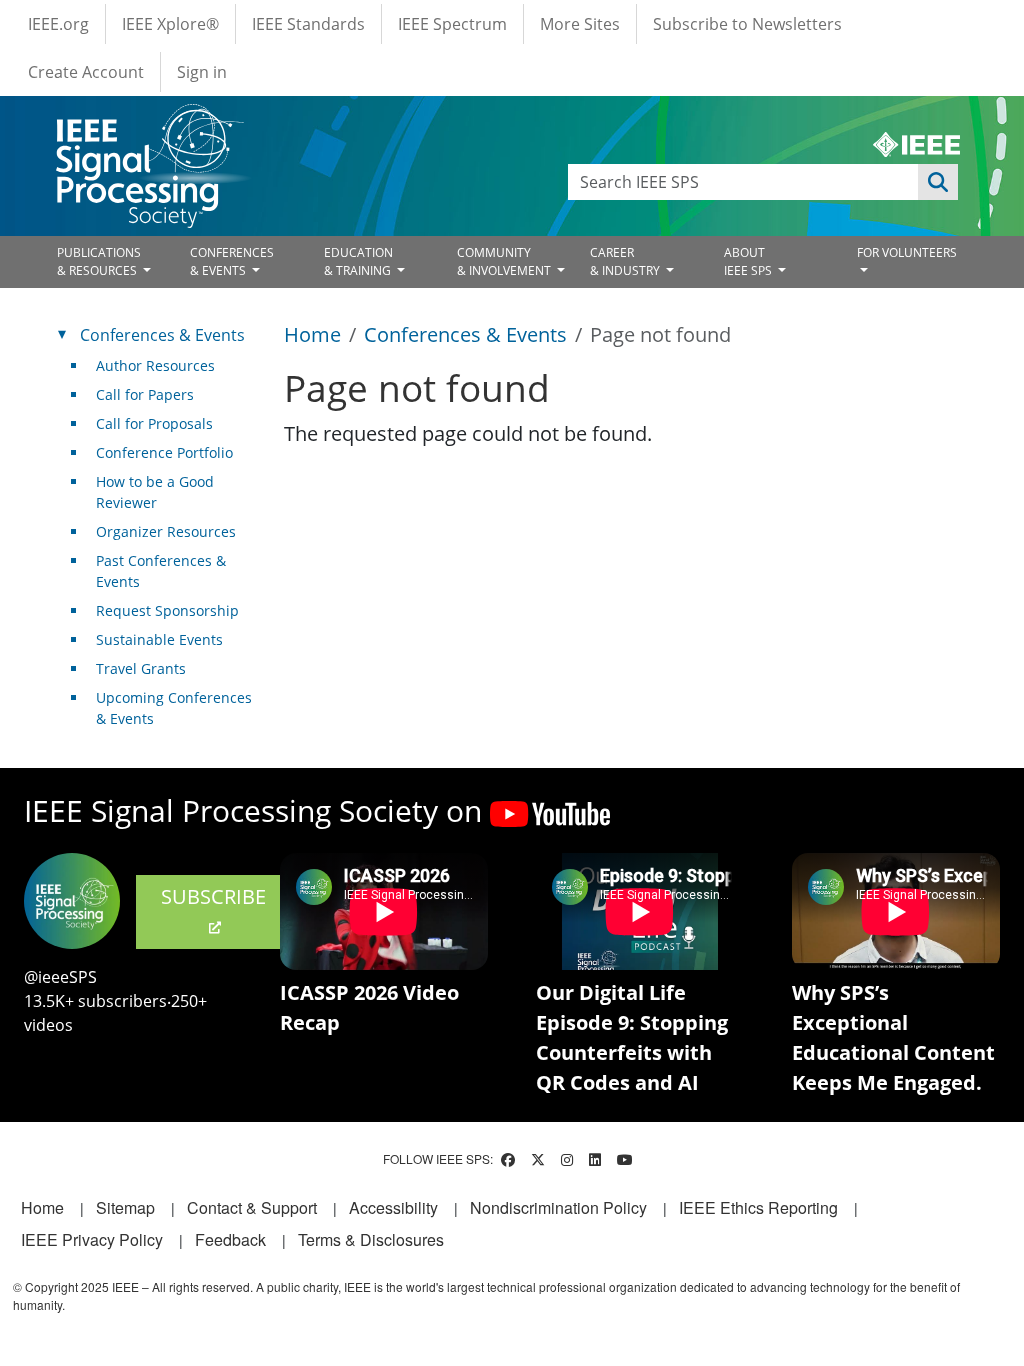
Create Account (86, 72)
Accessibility (393, 1207)
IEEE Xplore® (170, 24)
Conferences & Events (465, 334)
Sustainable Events (159, 639)
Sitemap (125, 1207)
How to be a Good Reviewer (155, 492)
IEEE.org (58, 24)
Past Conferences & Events (161, 571)
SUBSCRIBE (213, 896)
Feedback (230, 1239)
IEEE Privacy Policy (92, 1239)
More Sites (580, 24)
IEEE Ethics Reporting (758, 1207)
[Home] (148, 122)
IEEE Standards (308, 24)
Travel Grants (141, 668)
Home (312, 334)
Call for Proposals (154, 423)
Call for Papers (145, 394)
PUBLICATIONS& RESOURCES (99, 261)
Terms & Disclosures (371, 1239)
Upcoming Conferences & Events (174, 708)
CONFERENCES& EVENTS (232, 261)
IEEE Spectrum (452, 24)
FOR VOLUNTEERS (907, 252)
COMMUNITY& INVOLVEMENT (505, 261)
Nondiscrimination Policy (558, 1207)
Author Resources (155, 365)
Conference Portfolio (164, 452)
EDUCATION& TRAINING (359, 261)
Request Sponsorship (167, 610)
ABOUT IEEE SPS (749, 261)
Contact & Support (252, 1207)
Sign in (202, 72)
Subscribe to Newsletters (747, 24)
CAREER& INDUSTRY (626, 261)
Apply (938, 182)
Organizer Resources (166, 531)
